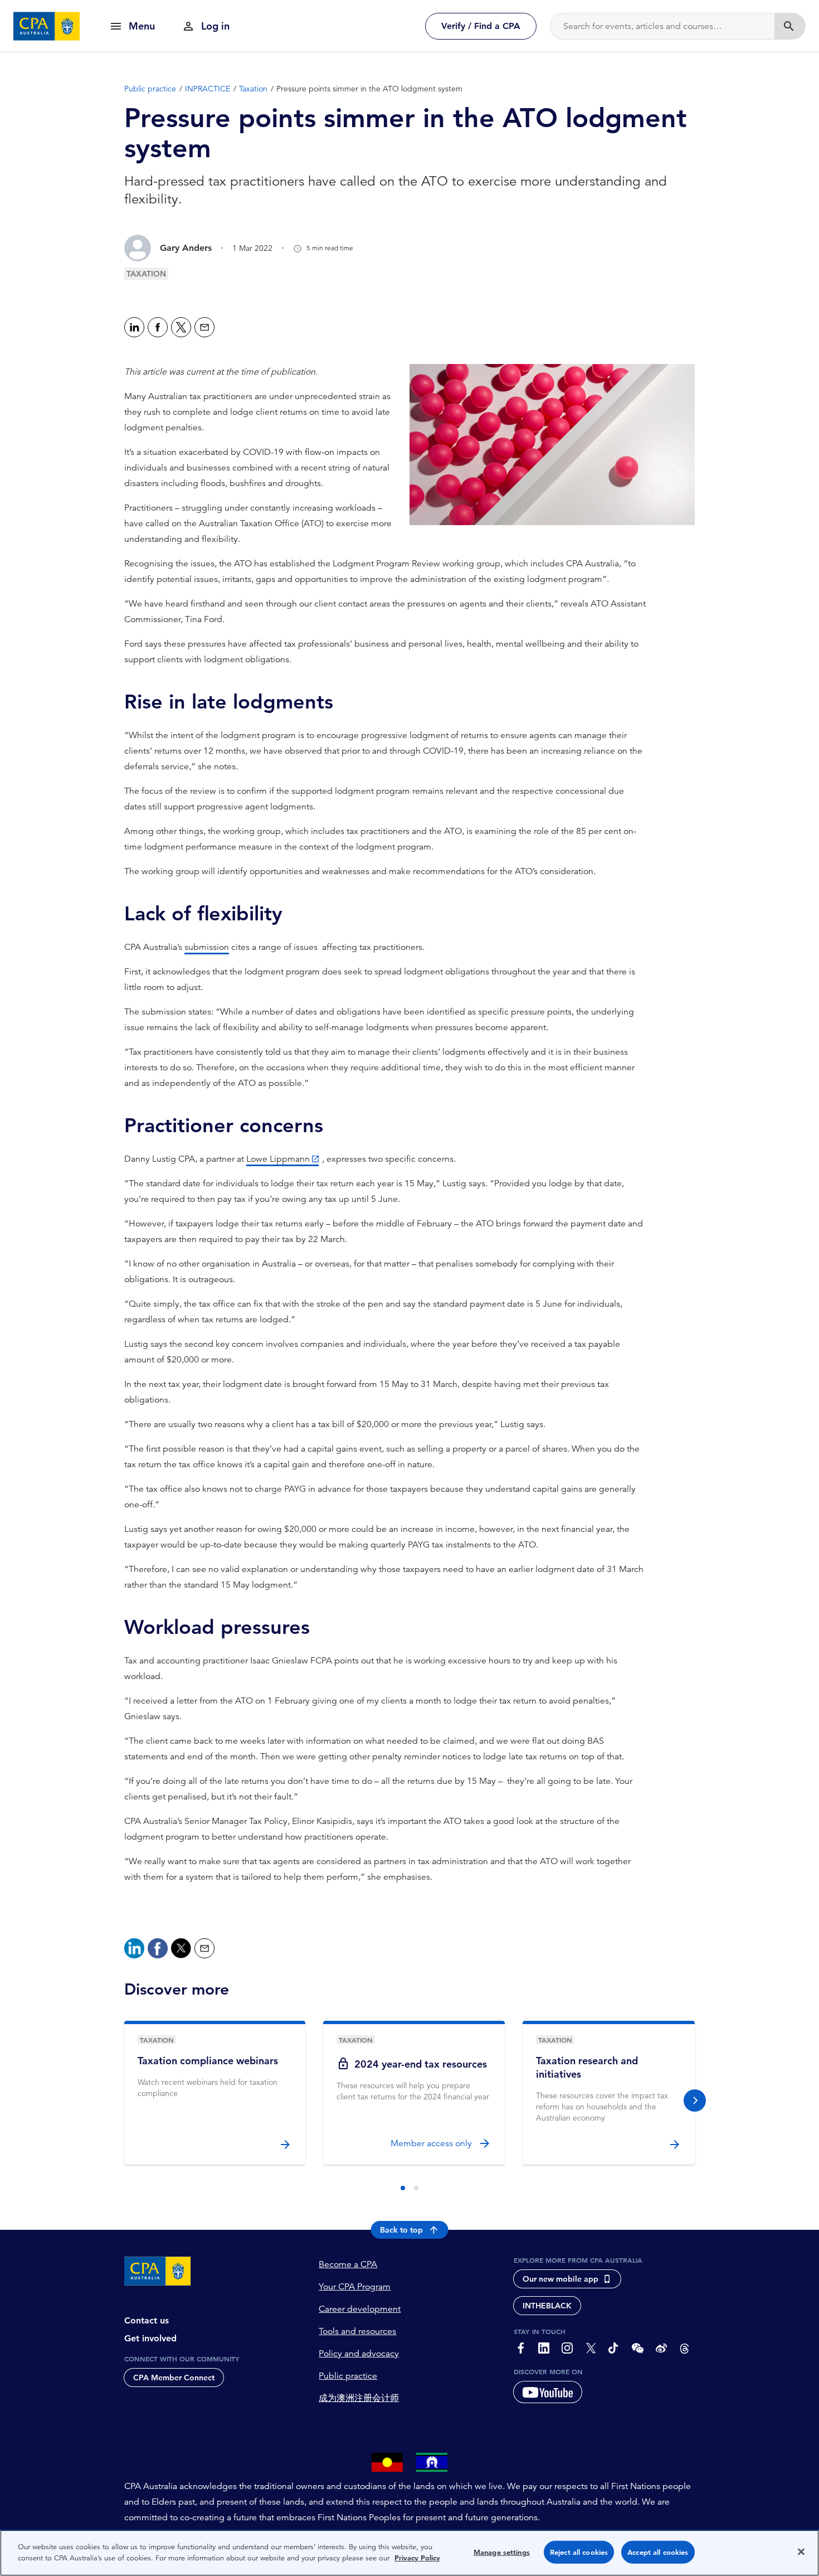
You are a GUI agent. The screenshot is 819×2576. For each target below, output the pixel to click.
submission (207, 947)
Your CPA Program (355, 2287)
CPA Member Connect (174, 2378)
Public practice (348, 2376)
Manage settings (502, 2552)
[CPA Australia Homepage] (47, 26)
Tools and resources (357, 2331)
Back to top (401, 2230)
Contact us (147, 2320)
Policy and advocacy (359, 2354)
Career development (360, 2309)
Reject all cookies (579, 2552)
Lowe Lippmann (278, 1159)
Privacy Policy (417, 2557)
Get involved (150, 2338)
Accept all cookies (658, 2552)
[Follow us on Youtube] (548, 2392)
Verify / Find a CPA (481, 26)
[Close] (801, 2551)
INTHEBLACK (547, 2306)
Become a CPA (348, 2264)
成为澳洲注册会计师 (359, 2398)
